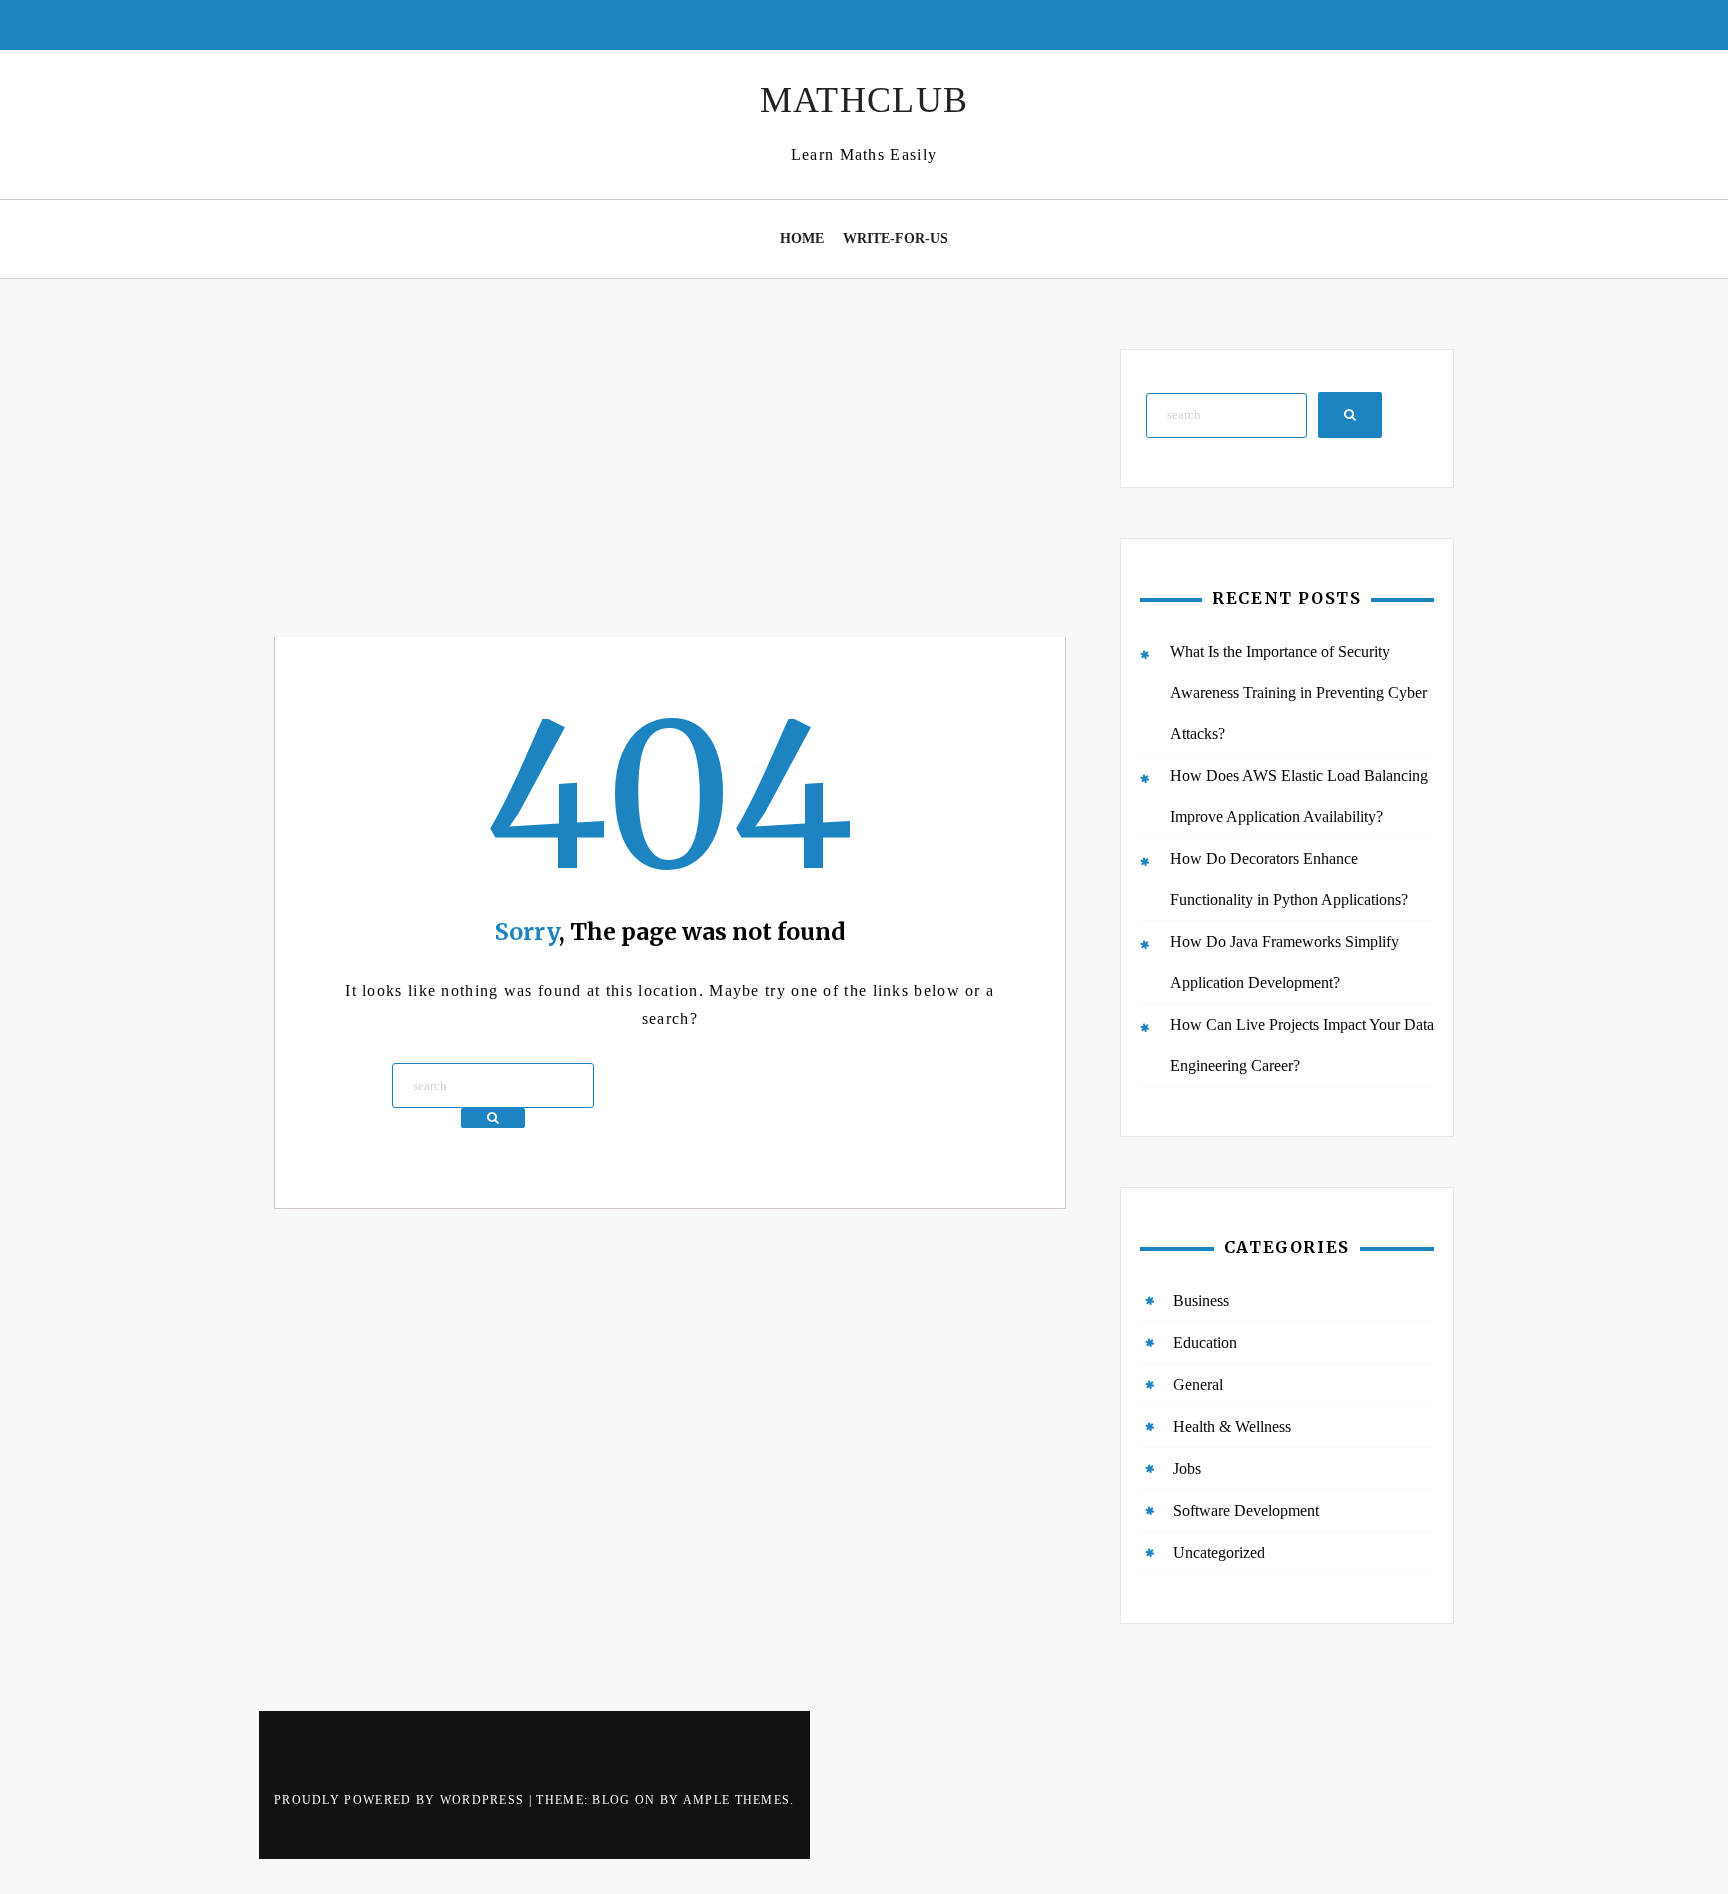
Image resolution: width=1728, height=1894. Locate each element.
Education (1205, 1342)
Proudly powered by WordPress (401, 1800)
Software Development (1246, 1510)
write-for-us (895, 238)
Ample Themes (737, 1800)
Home (802, 238)
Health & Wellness (1232, 1426)
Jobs (1187, 1468)
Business (1201, 1300)
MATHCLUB (864, 100)
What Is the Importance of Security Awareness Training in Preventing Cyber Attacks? (1298, 692)
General (1198, 1384)
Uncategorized (1219, 1552)
